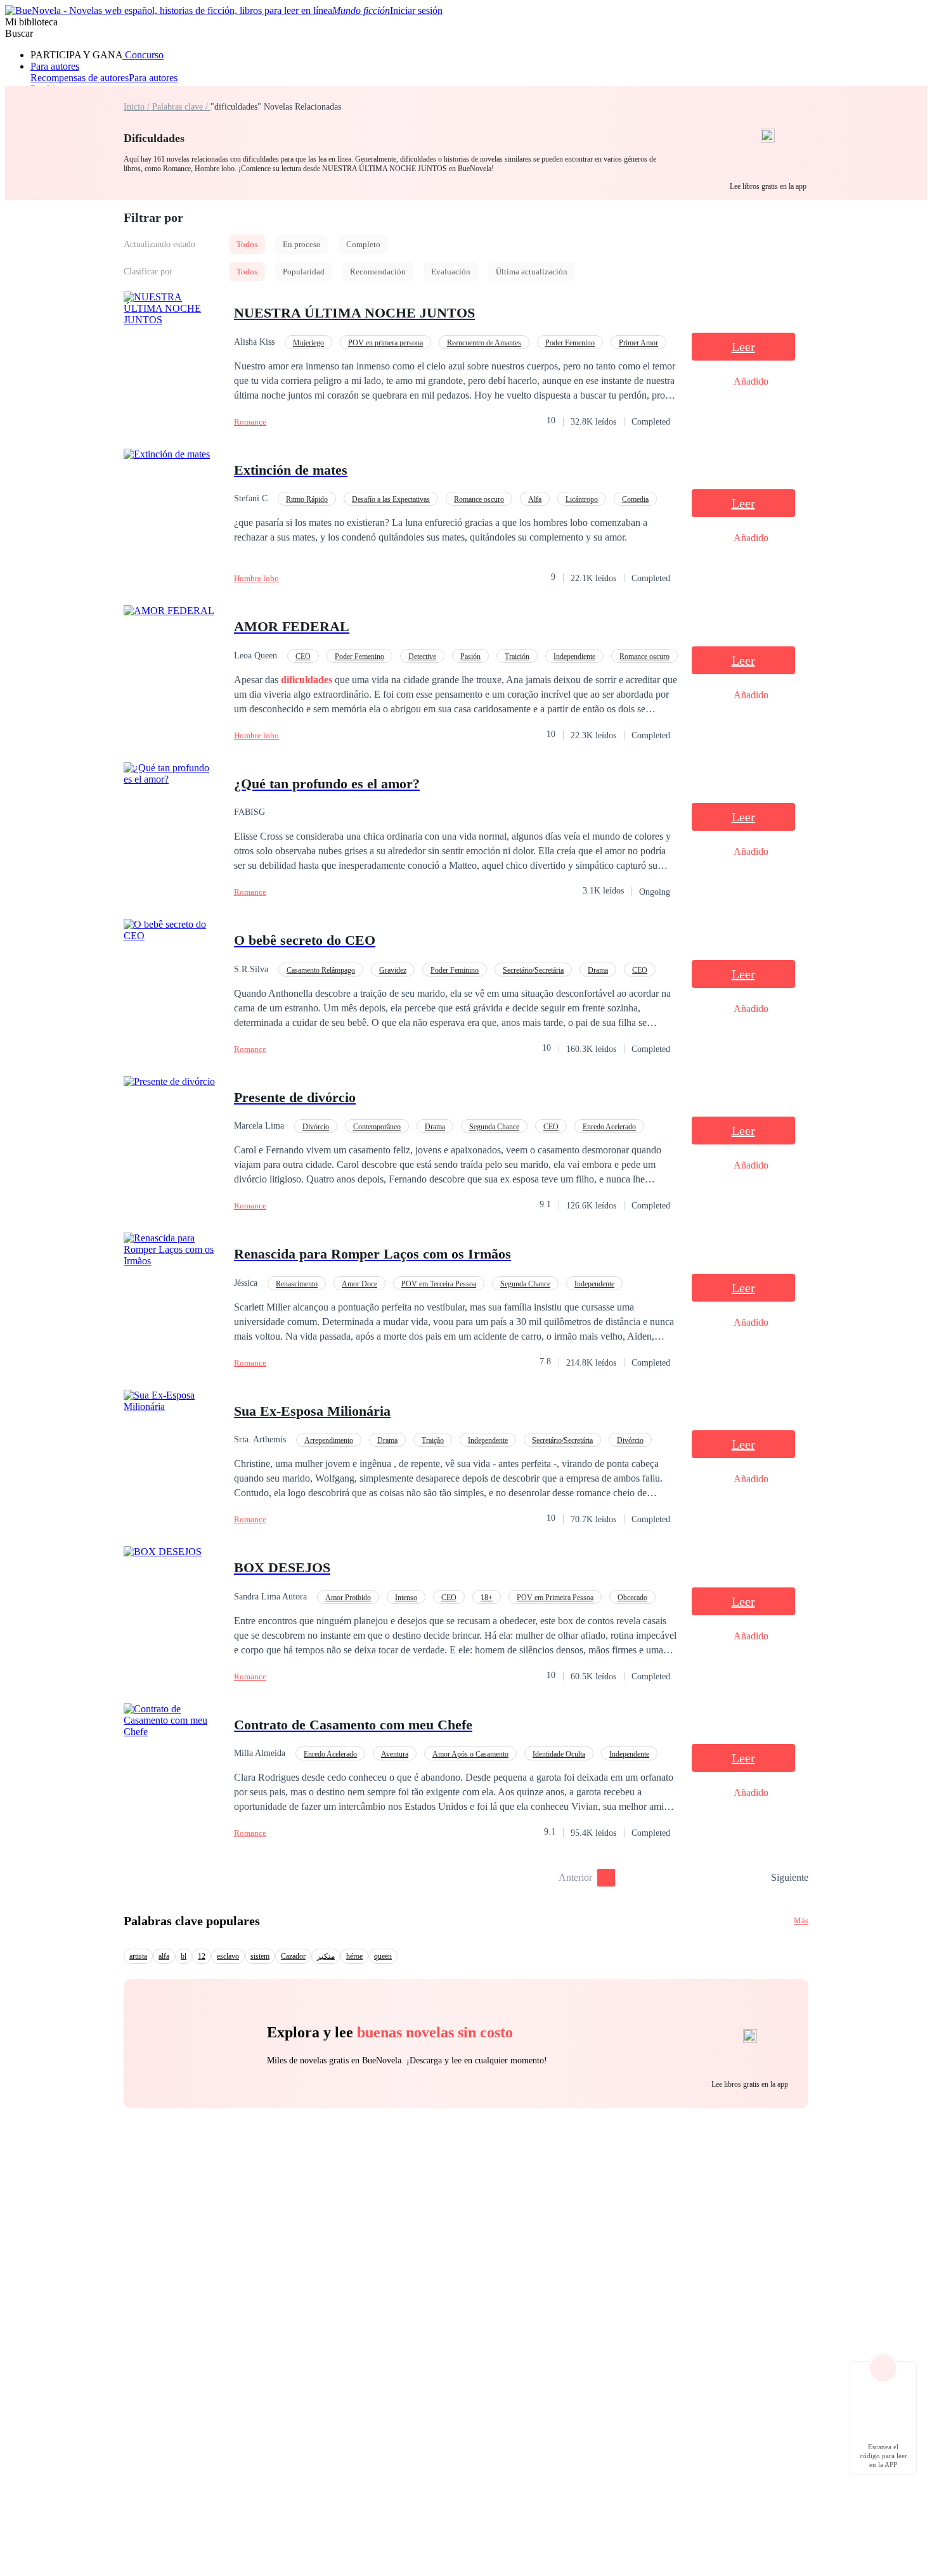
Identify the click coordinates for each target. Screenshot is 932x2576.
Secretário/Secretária (533, 970)
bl (184, 1956)
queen (383, 1956)
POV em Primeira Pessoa (555, 1598)
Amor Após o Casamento (470, 1754)
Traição (433, 1440)
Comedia (635, 499)
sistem (260, 1956)
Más (801, 1920)
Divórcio (316, 1127)
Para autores (55, 66)
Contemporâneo (377, 1127)
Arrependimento (329, 1440)
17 (757, 1878)
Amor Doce (359, 1284)
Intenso (406, 1598)
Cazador (293, 1956)
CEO (303, 657)
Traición (517, 657)
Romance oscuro (479, 499)
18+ (487, 1598)
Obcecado (632, 1598)
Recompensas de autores (80, 78)
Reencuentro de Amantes (484, 343)
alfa (164, 1956)
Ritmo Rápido (307, 499)
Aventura (395, 1754)
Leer (743, 347)
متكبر (326, 1956)
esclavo (228, 1956)
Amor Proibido (348, 1598)
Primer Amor (638, 343)
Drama (598, 970)
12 (202, 1956)
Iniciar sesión (416, 10)
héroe (354, 1956)
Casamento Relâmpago (321, 970)
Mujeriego (308, 343)
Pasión (470, 657)
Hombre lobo (256, 578)
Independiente (574, 657)
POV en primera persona (385, 343)
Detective (422, 657)
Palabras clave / (181, 107)
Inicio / (138, 107)
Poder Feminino (455, 970)
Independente (594, 1284)
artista (138, 1956)
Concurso (143, 55)
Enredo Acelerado (609, 1127)
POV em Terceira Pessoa (439, 1284)
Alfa (535, 499)
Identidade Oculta (559, 1754)
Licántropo (582, 499)
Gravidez (393, 970)
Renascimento (297, 1284)
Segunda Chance (494, 1127)
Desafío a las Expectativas (391, 499)
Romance (250, 422)
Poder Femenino (570, 343)
